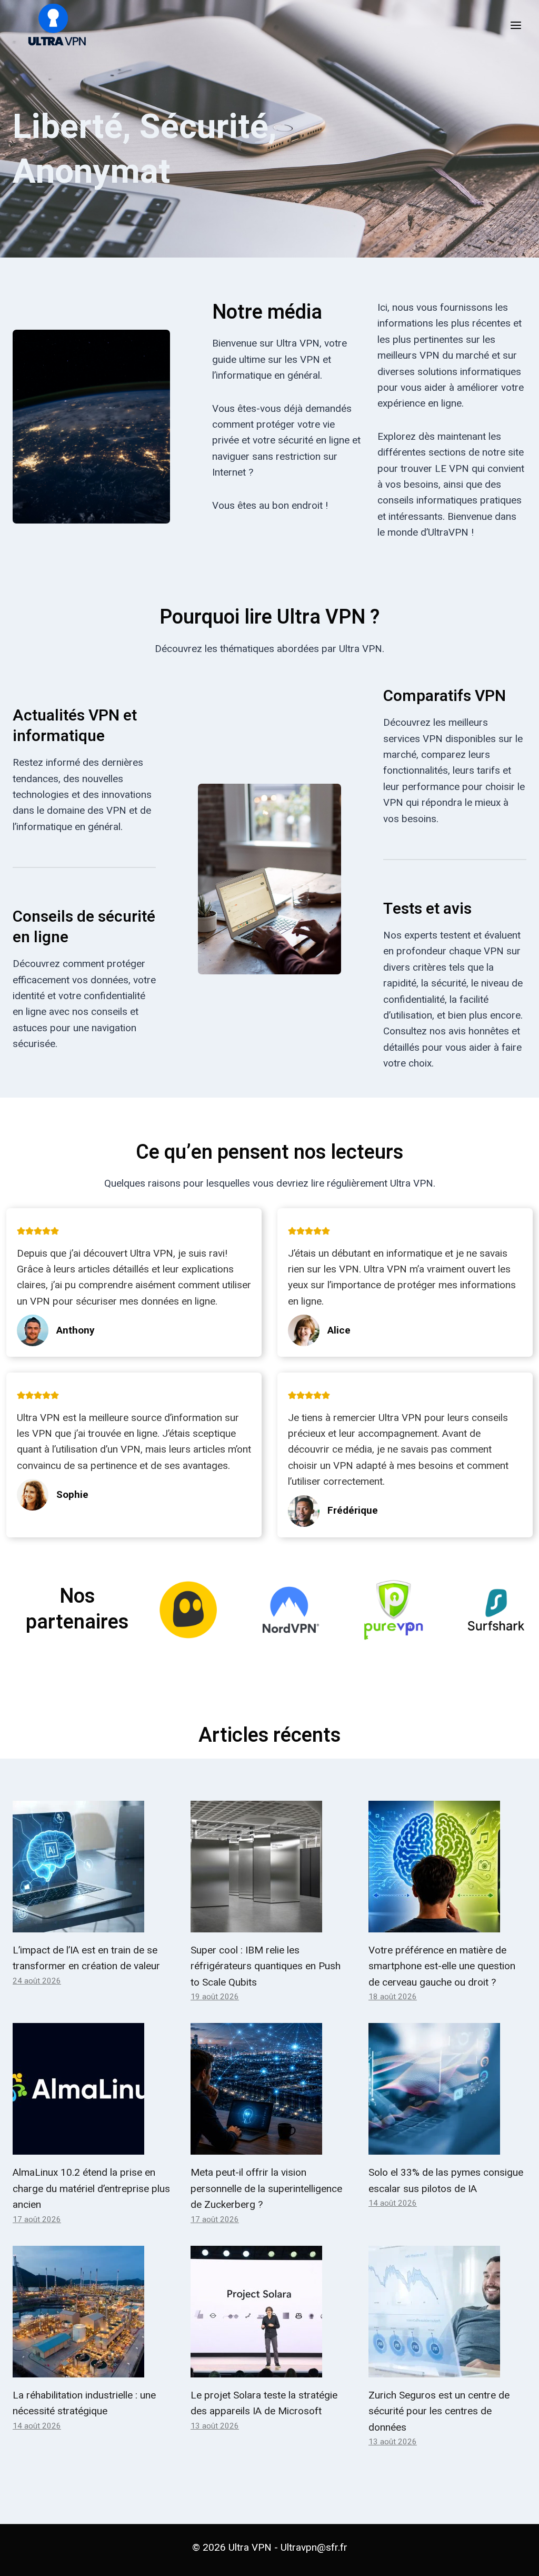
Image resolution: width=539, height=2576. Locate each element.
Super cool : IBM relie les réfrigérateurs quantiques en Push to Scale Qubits (266, 1966)
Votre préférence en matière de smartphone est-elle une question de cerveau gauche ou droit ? (442, 1966)
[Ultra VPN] (53, 25)
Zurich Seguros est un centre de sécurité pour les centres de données (439, 2411)
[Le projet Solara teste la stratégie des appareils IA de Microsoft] (269, 2312)
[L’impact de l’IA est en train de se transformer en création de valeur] (92, 1867)
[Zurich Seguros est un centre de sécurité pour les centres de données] (447, 2312)
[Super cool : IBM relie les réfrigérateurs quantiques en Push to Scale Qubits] (269, 1867)
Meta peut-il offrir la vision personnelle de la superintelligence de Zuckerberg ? (266, 2188)
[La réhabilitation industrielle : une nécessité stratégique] (92, 2312)
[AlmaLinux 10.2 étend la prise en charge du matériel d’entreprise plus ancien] (92, 2089)
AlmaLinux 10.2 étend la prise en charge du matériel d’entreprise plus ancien (91, 2188)
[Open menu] (516, 25)
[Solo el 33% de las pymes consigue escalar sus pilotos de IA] (447, 2089)
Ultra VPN (250, 2547)
